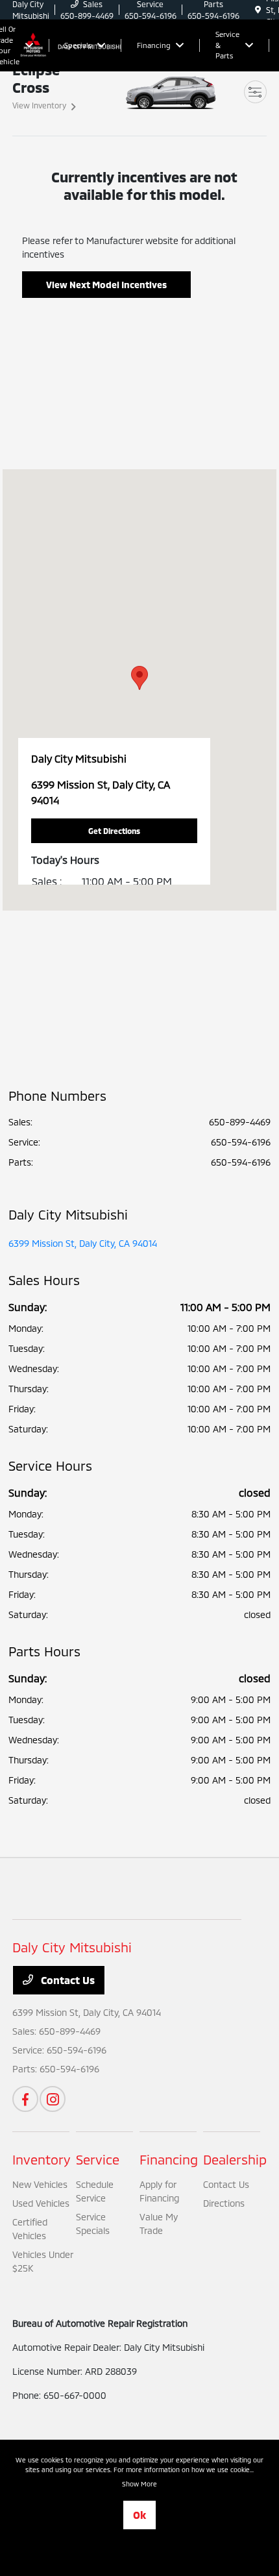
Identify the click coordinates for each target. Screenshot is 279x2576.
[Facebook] (25, 2099)
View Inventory (39, 105)
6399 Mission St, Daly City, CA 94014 (83, 1243)
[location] (258, 10)
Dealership (235, 2159)
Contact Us (67, 1980)
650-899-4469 (240, 1122)
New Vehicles (40, 2184)
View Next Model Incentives (106, 285)
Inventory (42, 2159)
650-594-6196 (241, 1142)
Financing (169, 2159)
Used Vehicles (41, 2203)
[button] (139, 678)
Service (98, 2159)
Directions (224, 2203)
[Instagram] (53, 2099)
